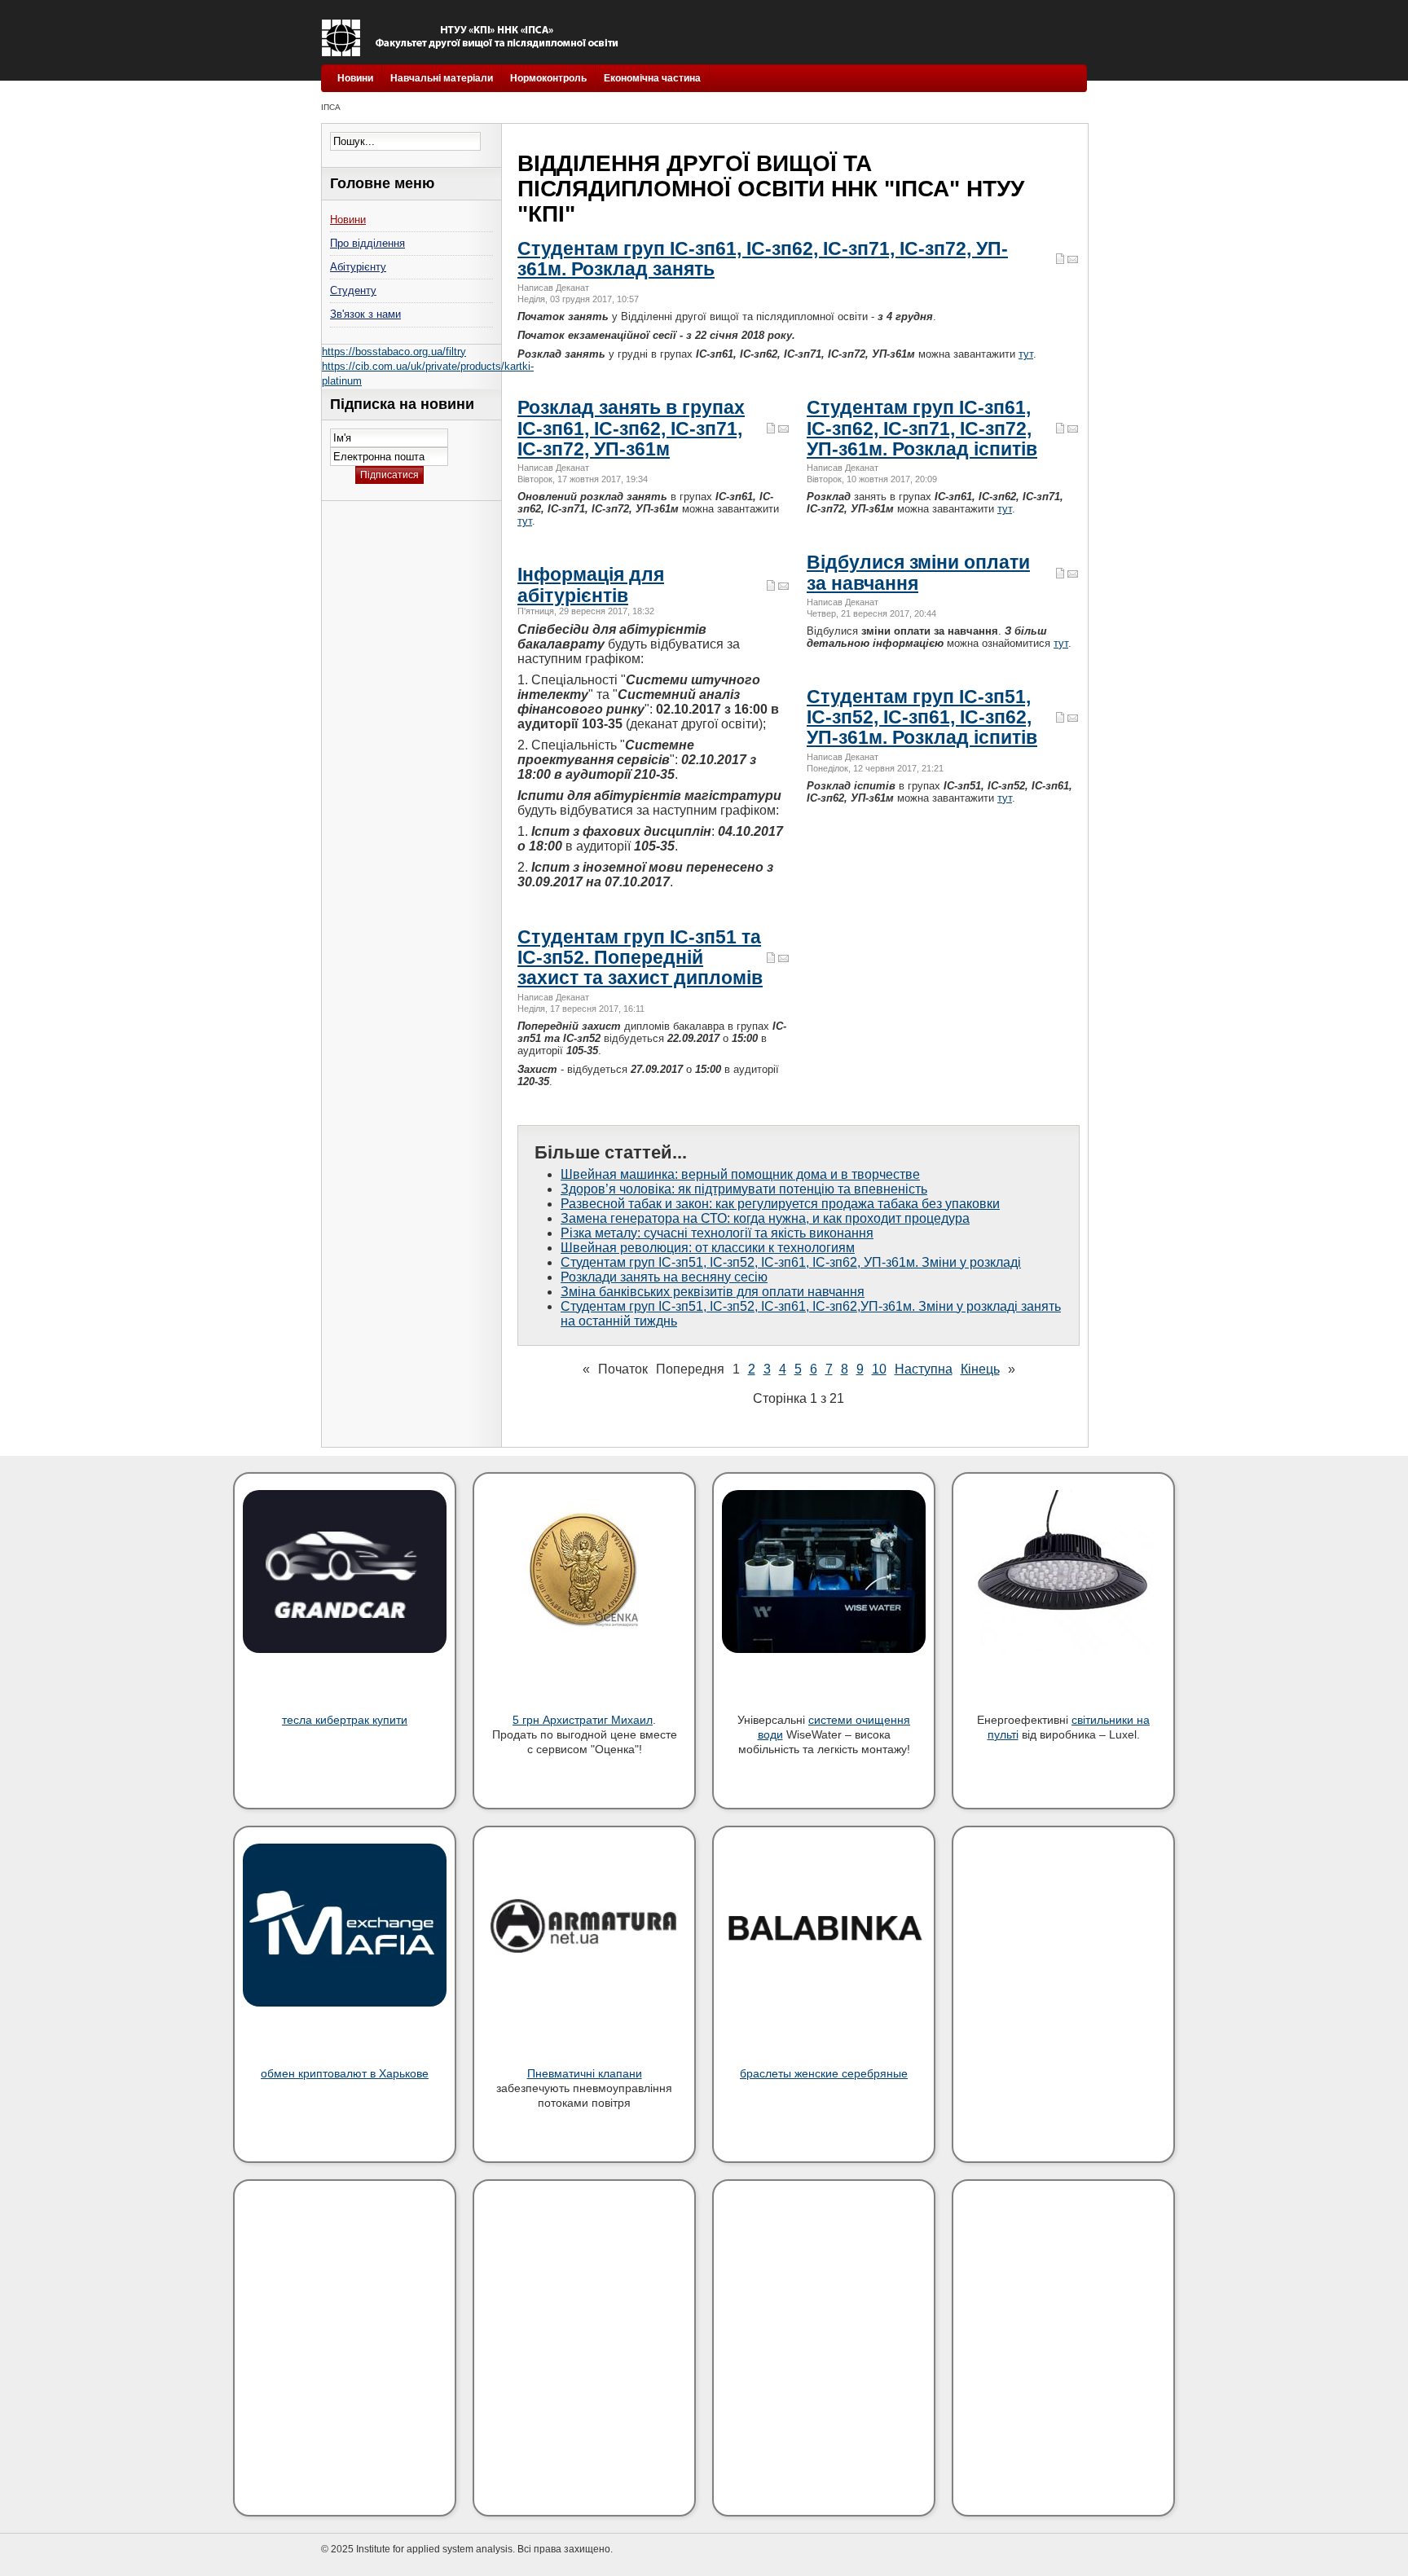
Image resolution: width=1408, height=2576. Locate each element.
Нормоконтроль (548, 78)
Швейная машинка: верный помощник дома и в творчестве (740, 1174)
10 (879, 1369)
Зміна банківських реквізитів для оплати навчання (713, 1292)
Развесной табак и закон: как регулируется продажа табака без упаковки (780, 1204)
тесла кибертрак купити (345, 1720)
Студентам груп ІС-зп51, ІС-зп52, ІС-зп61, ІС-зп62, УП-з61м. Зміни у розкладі (791, 1262)
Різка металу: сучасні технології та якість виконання (717, 1233)
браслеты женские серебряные (824, 2073)
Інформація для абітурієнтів (591, 585)
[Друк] (1060, 261)
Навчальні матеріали (442, 78)
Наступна (924, 1369)
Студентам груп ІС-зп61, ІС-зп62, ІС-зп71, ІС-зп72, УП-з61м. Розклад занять (763, 259)
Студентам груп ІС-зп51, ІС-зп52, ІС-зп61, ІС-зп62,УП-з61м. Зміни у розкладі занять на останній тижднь (811, 1314)
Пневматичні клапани (585, 2073)
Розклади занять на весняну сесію (664, 1277)
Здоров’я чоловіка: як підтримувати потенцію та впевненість (744, 1189)
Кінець (980, 1369)
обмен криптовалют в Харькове (345, 2073)
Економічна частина (652, 78)
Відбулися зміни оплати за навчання (918, 572)
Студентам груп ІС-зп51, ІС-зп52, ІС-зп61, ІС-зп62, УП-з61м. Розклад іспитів (922, 717)
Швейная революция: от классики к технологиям (708, 1248)
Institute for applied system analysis (474, 38)
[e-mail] (1073, 261)
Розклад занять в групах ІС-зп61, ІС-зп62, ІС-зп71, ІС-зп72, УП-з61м (631, 428)
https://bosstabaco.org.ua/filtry (394, 352)
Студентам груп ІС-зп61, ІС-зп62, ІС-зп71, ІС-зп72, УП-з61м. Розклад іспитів (922, 428)
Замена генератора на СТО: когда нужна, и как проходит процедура (765, 1218)
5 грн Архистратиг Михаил (583, 1720)
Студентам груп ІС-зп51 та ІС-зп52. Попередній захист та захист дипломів (640, 958)
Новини (355, 78)
